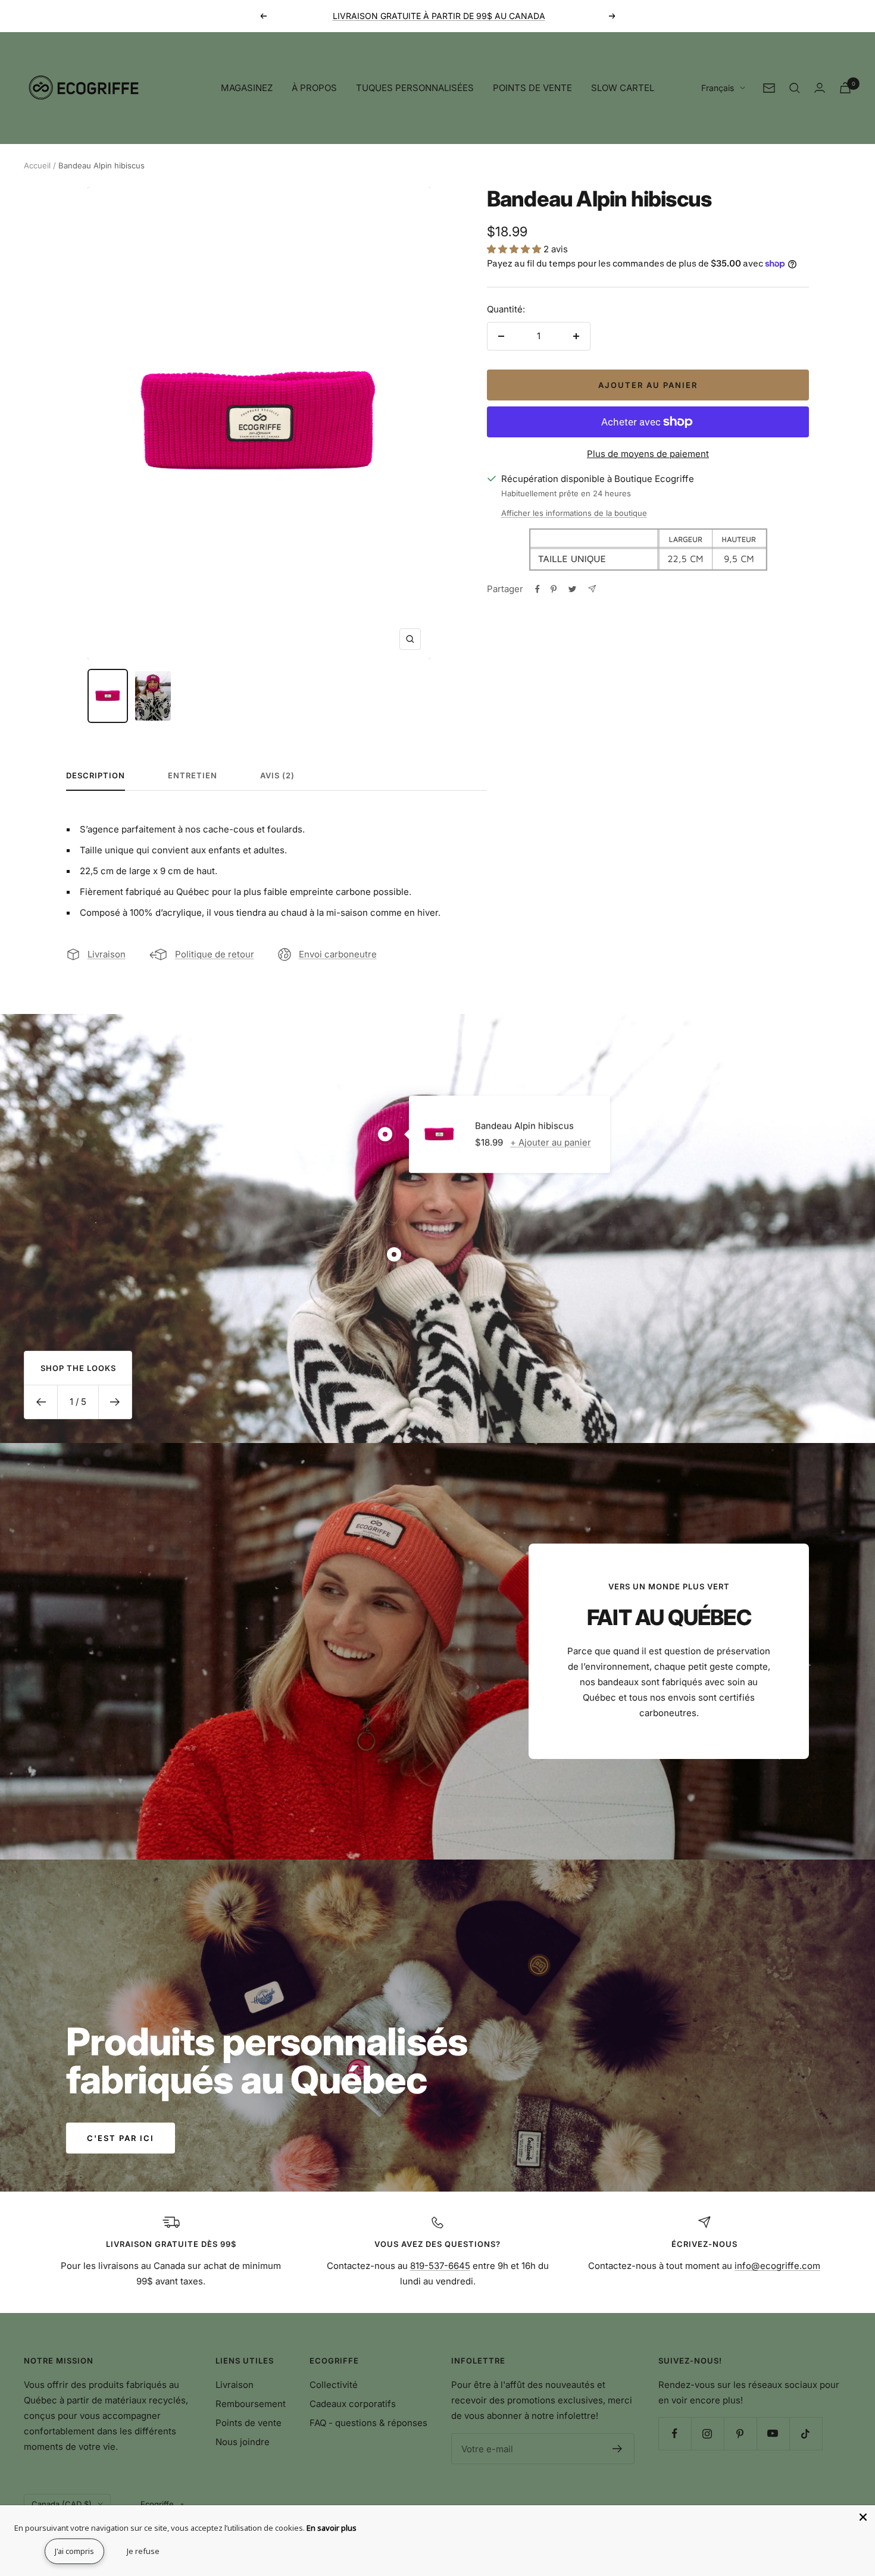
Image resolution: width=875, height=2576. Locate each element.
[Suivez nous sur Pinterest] (740, 2433)
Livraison (107, 954)
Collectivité (334, 2385)
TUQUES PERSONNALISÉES (415, 88)
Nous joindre (243, 2442)
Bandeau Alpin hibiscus (524, 1126)
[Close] (863, 2517)
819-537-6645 (440, 2266)
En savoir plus (332, 2528)
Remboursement (251, 2404)
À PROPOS (314, 88)
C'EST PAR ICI (121, 2138)
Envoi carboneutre (338, 954)
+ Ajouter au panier (551, 1142)
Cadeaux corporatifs (353, 2404)
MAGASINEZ (247, 88)
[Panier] (845, 88)
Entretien (193, 775)
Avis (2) (277, 775)
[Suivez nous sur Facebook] (675, 2433)
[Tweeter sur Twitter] (572, 589)
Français (718, 88)
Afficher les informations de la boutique (574, 513)
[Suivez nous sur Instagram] (707, 2433)
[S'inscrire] (618, 2449)
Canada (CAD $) (62, 2504)
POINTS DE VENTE (532, 88)
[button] (515, 249)
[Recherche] (795, 88)
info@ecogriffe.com (777, 2266)
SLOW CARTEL (623, 88)
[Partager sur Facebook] (537, 589)
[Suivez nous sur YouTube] (773, 2433)
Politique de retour (215, 954)
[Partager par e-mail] (592, 589)
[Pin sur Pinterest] (554, 589)
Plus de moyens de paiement (648, 454)
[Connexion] (820, 88)
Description (96, 775)
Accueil (37, 165)
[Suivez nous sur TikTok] (806, 2433)
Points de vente (249, 2423)
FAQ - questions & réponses (368, 2423)
